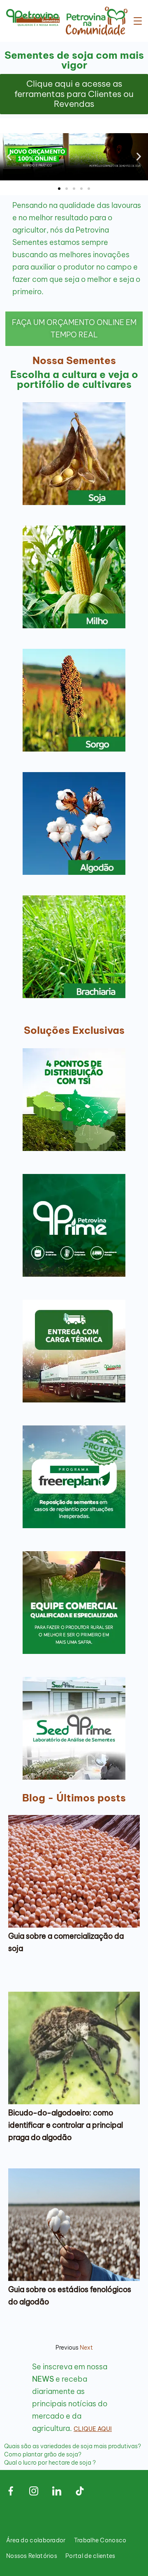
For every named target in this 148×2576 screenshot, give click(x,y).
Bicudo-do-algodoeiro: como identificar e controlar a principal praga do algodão (66, 2125)
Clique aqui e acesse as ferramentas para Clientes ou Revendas (74, 94)
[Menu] (138, 21)
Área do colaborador (36, 2540)
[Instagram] (34, 2491)
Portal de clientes (90, 2556)
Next (86, 2348)
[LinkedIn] (57, 2491)
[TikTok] (80, 2491)
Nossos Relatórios (32, 2556)
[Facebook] (11, 2491)
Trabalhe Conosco (100, 2540)
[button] (9, 157)
